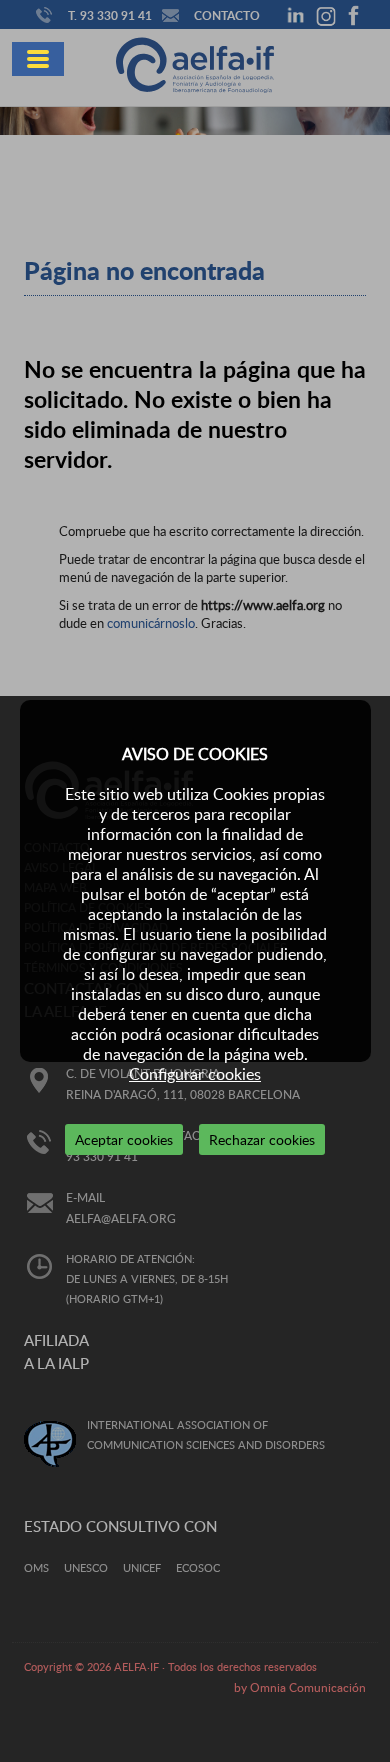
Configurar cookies (195, 1074)
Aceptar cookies (124, 1139)
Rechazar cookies (262, 1139)
